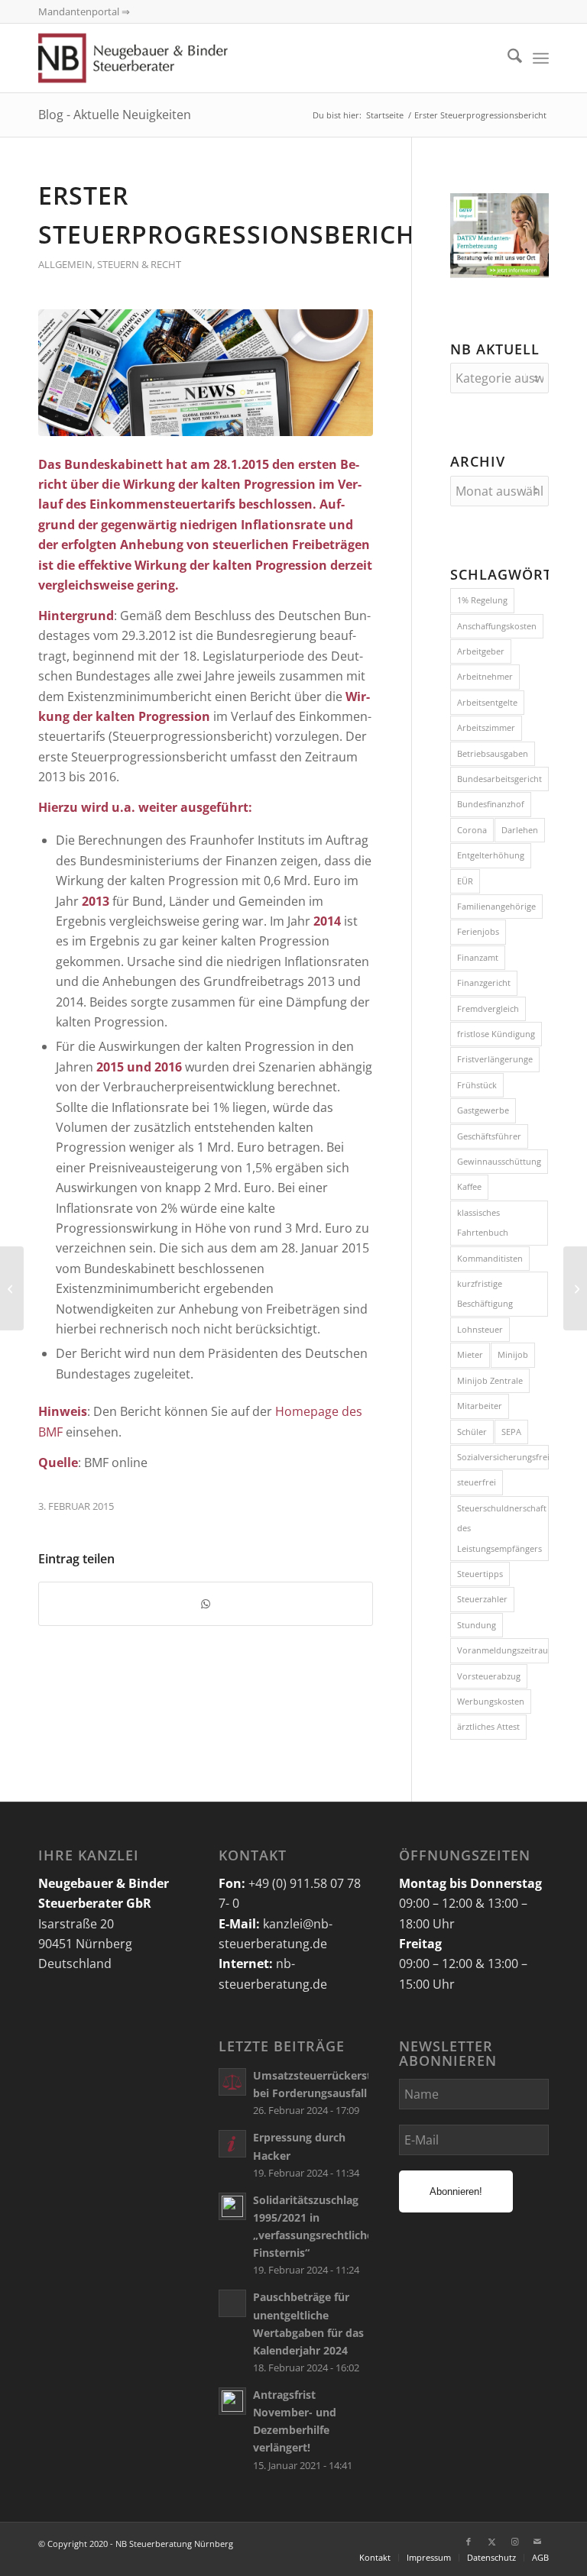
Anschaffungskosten (497, 626)
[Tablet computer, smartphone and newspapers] (206, 373)
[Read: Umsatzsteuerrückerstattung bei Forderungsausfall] (232, 2082)
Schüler (472, 1432)
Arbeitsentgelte (487, 702)
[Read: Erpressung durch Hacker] (232, 2144)
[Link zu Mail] (537, 2542)
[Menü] (541, 58)
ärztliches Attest (488, 1726)
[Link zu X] (491, 2542)
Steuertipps (480, 1574)
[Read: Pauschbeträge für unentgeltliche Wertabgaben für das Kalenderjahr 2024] (232, 2303)
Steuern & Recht (139, 264)
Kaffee (469, 1186)
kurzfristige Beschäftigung (485, 1293)
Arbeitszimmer (486, 727)
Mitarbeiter (480, 1406)
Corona (472, 830)
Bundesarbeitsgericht (499, 779)
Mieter (470, 1354)
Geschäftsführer (489, 1136)
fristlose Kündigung (496, 1034)
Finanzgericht (484, 983)
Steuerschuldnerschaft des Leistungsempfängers (502, 1528)
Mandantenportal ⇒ (84, 11)
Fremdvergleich (488, 1008)
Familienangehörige (496, 906)
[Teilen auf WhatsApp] (206, 1604)
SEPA (511, 1432)
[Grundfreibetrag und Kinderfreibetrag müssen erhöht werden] (575, 1288)
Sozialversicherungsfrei (503, 1457)
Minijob (513, 1354)
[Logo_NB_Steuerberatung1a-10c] (155, 58)
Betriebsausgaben (493, 753)
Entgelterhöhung (491, 855)
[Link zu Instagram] (514, 2542)
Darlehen (520, 830)
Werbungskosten (491, 1701)
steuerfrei (477, 1482)
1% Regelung (482, 600)
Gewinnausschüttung (499, 1161)
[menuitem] (507, 58)
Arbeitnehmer (485, 676)
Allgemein (65, 264)
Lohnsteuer (480, 1329)
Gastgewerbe (483, 1110)
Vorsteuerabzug (489, 1676)
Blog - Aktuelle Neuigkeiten (115, 115)
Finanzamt (478, 957)
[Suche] (507, 58)
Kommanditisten (490, 1258)
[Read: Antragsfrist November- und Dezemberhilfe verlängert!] (232, 2401)
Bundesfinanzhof (491, 804)
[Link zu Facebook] (469, 2542)
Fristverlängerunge (495, 1059)
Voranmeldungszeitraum (503, 1650)
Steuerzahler (482, 1599)
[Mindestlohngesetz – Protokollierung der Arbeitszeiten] (12, 1288)
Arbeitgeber (481, 651)
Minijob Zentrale (490, 1380)
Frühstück (477, 1085)
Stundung (477, 1625)
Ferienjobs (478, 931)
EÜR (465, 881)
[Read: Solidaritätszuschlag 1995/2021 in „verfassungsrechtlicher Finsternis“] (232, 2206)
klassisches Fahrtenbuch (483, 1222)
